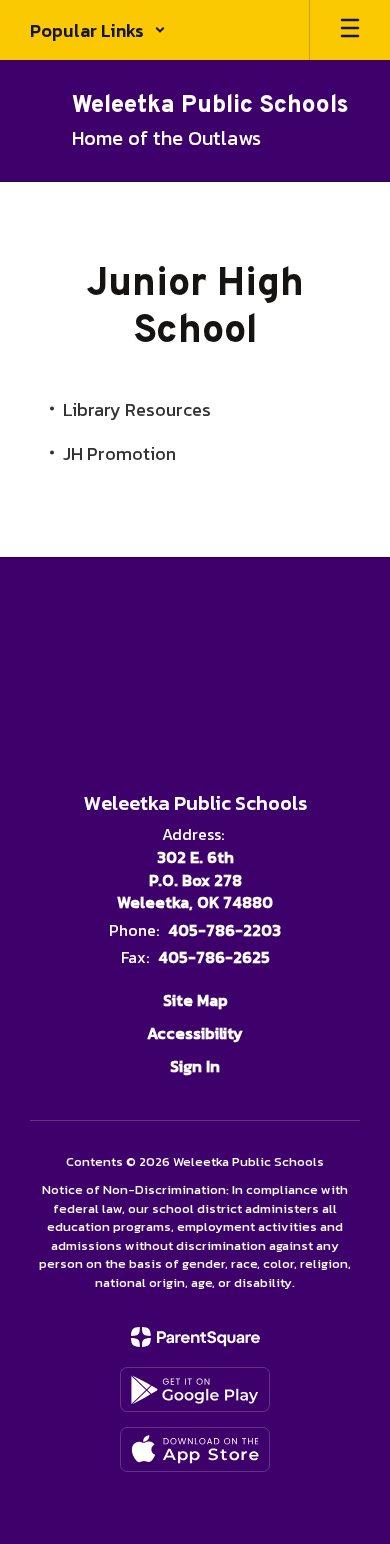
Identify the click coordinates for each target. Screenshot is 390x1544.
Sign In (195, 1066)
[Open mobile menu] (350, 30)
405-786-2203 (224, 930)
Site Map (195, 1000)
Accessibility (195, 1033)
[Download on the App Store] (195, 1449)
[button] (98, 30)
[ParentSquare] (195, 1337)
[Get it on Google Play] (195, 1389)
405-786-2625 (214, 957)
